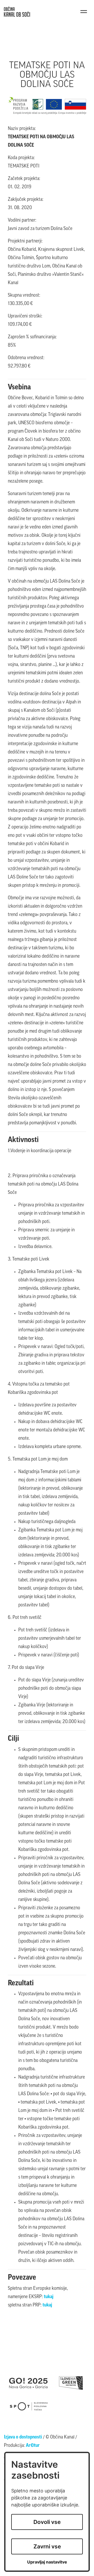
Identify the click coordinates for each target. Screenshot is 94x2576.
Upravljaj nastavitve (47, 2562)
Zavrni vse (47, 2546)
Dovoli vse (47, 2522)
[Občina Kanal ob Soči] (17, 12)
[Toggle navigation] (84, 12)
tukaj (49, 2297)
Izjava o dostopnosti (23, 2437)
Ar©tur (33, 2446)
